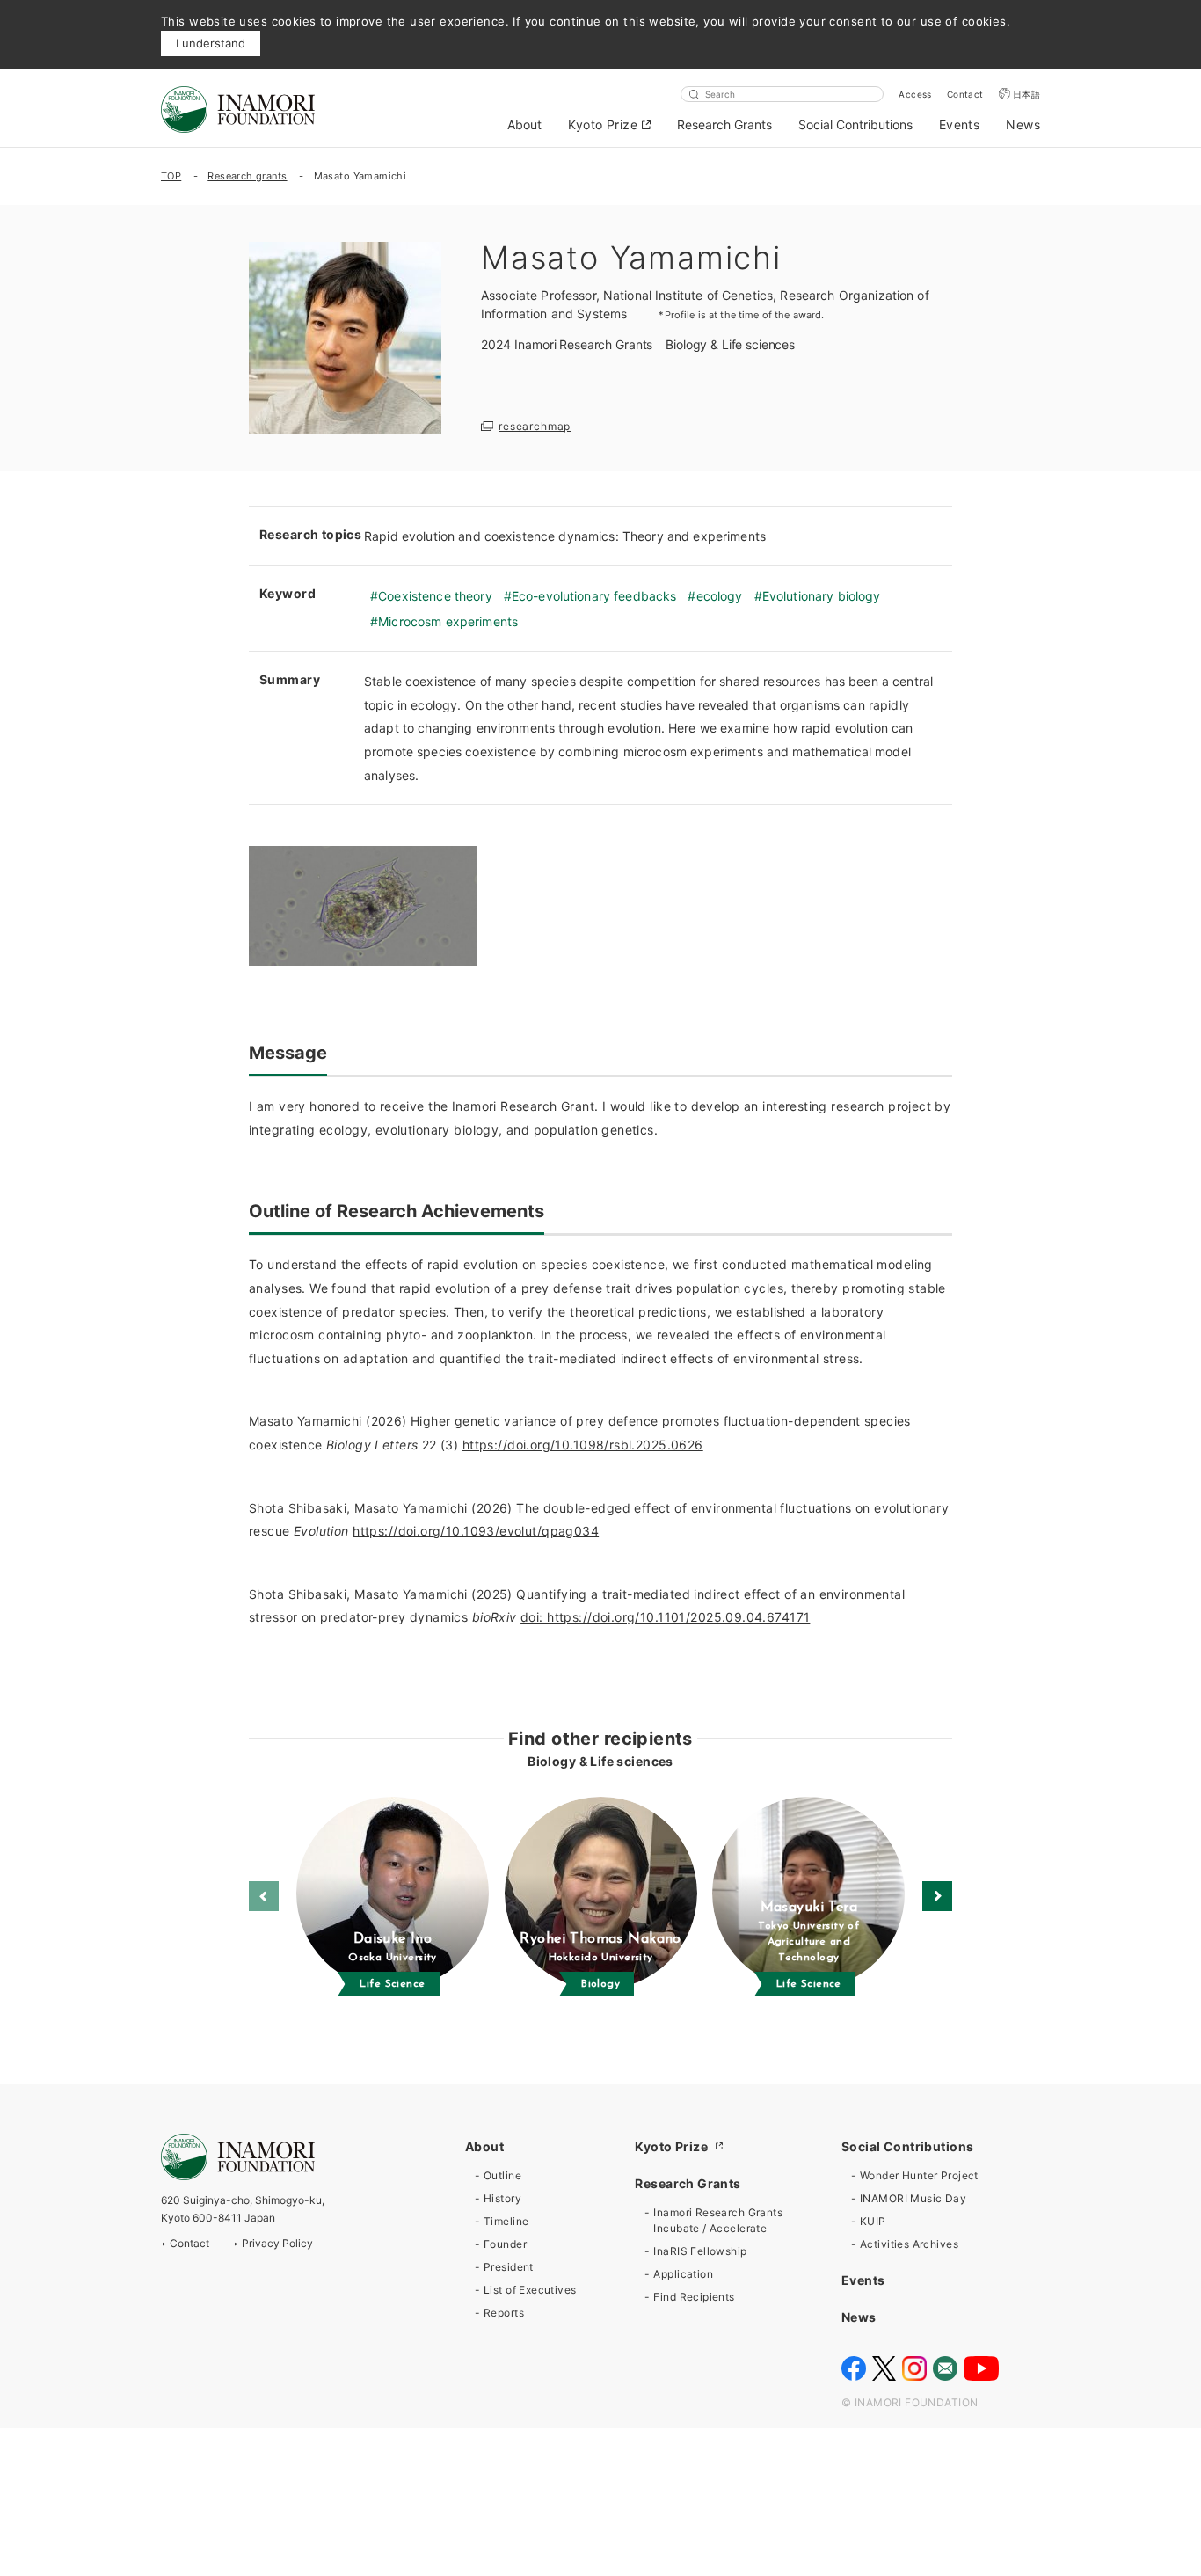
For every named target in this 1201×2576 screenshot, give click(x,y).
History (502, 2198)
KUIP (873, 2221)
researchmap (535, 426)
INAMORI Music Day (913, 2198)
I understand (211, 43)
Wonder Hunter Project (919, 2175)
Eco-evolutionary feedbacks (594, 596)
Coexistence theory (435, 596)
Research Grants (724, 124)
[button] (937, 1896)
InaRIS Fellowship (700, 2251)
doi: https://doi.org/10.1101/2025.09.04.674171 (665, 1617)
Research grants (247, 176)
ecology (719, 596)
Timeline (506, 2221)
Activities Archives (909, 2244)
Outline (502, 2175)
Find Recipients (694, 2297)
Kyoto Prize (603, 124)
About (524, 124)
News (1023, 124)
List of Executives (530, 2290)
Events (960, 124)
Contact (965, 94)
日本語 (1026, 94)
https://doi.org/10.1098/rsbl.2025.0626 (583, 1445)
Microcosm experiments (448, 621)
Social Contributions (855, 124)
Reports (504, 2313)
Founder (505, 2244)
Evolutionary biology (822, 596)
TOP (171, 176)
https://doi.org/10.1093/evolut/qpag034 (476, 1531)
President (509, 2267)
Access (915, 94)
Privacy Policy (277, 2243)
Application (683, 2274)
